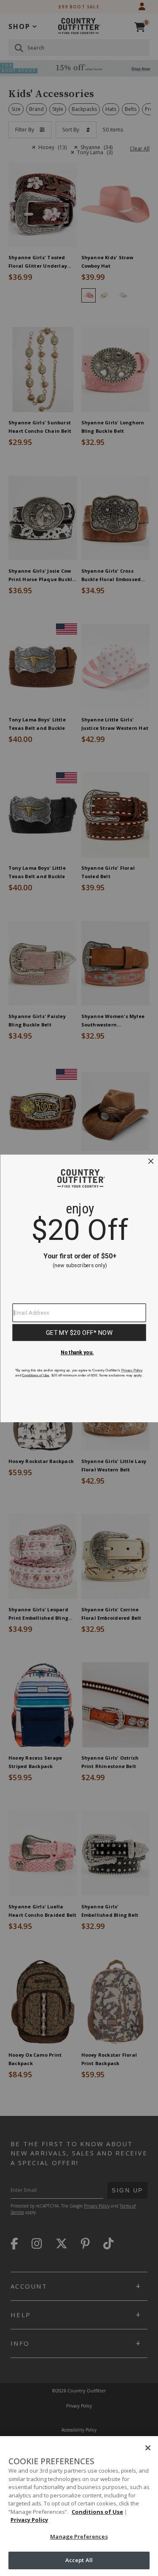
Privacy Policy (29, 2520)
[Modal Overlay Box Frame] (79, 1288)
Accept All (79, 2560)
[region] (79, 2506)
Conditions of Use (97, 2512)
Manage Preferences (79, 2537)
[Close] (148, 2448)
